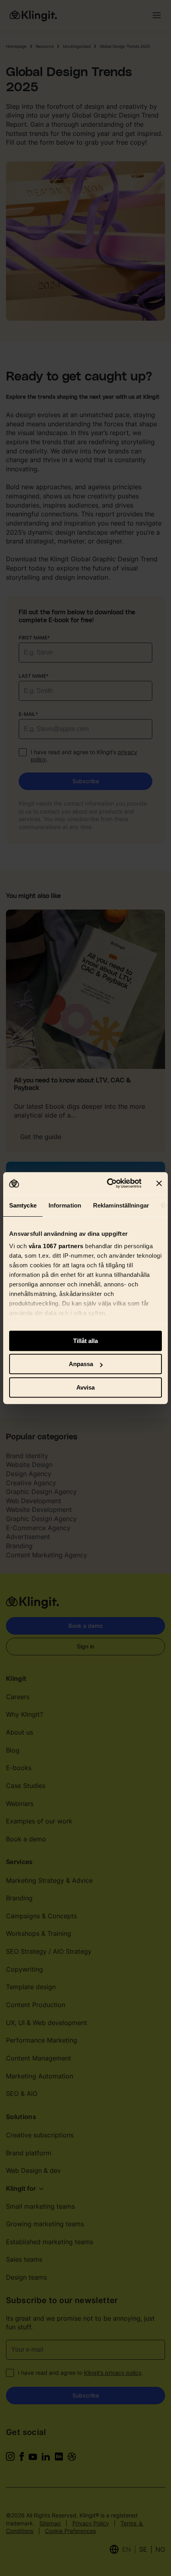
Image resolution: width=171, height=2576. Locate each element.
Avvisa (85, 1387)
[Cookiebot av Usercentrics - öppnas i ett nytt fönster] (108, 1183)
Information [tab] (65, 1205)
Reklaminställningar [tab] (121, 1205)
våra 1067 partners (56, 1246)
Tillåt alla (85, 1341)
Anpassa (81, 1364)
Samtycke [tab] (23, 1205)
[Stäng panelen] (159, 1183)
